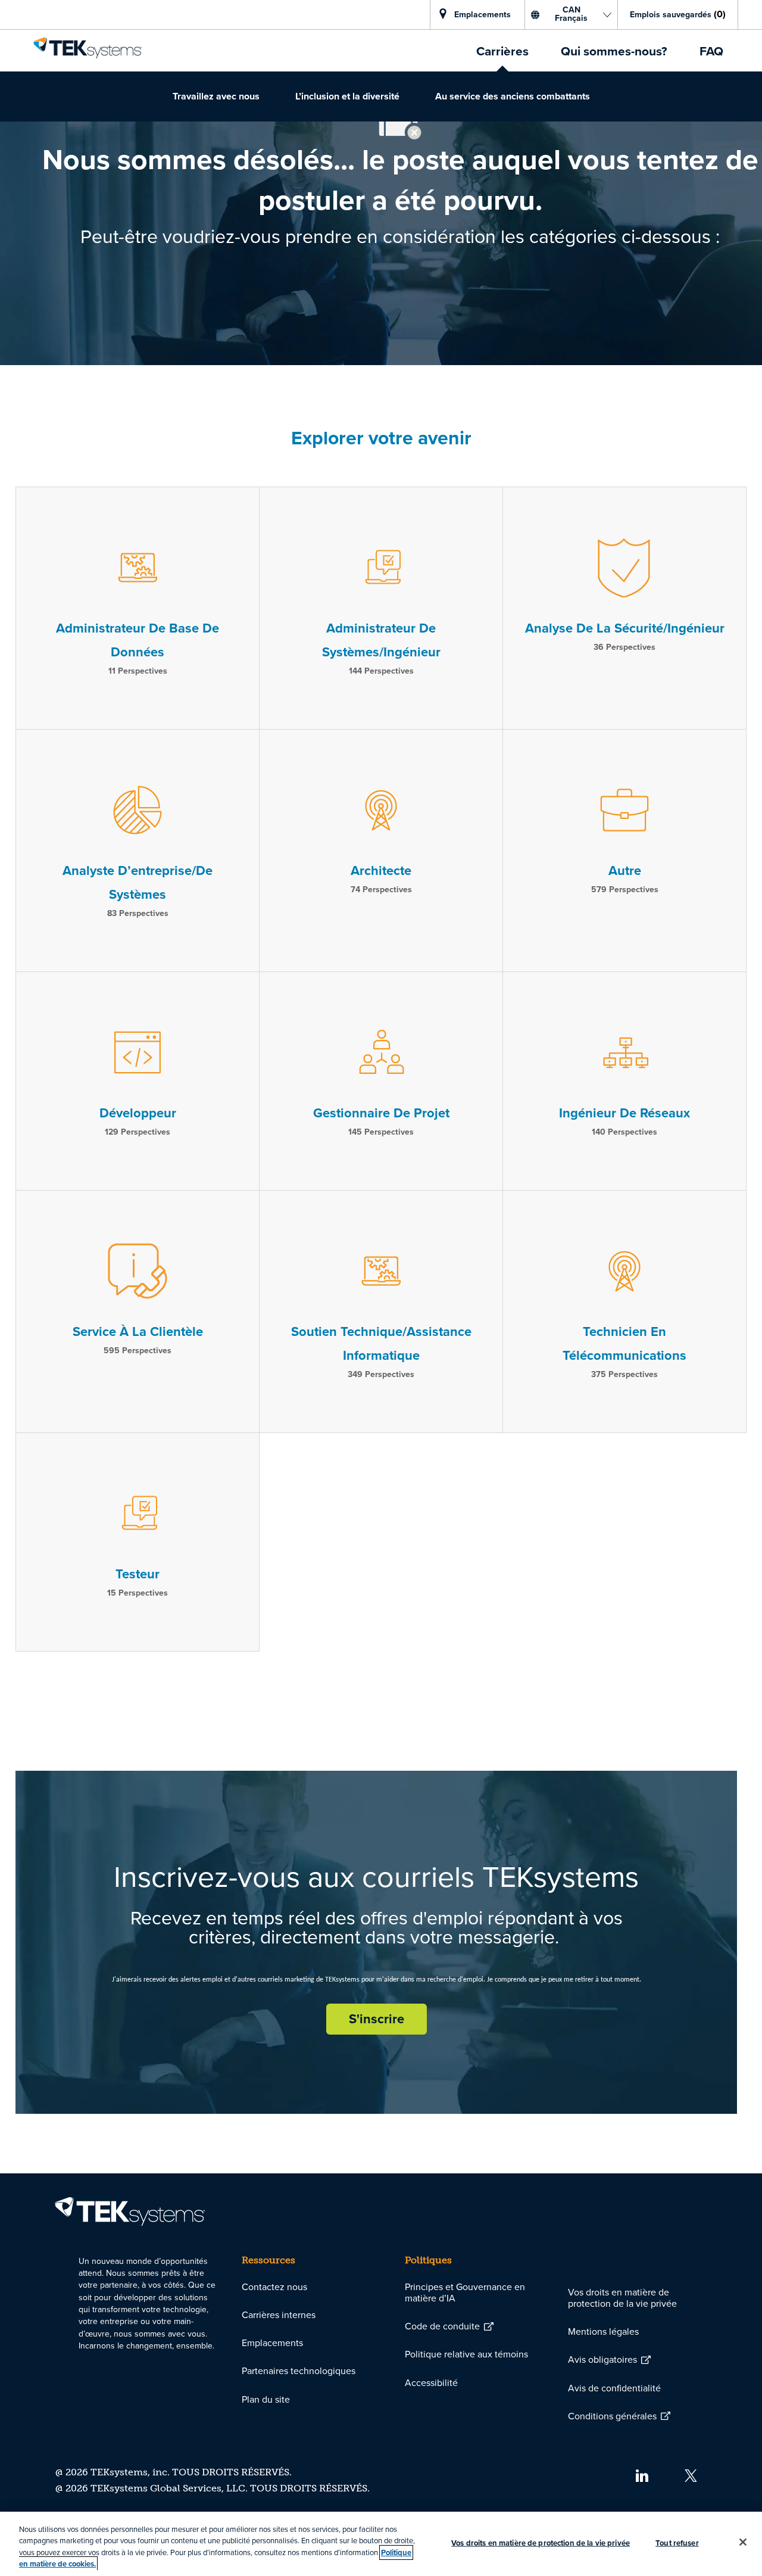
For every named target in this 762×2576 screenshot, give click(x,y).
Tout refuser (677, 2543)
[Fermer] (743, 2542)
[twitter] (691, 2475)
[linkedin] (641, 2475)
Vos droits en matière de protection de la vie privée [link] (622, 2298)
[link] (88, 48)
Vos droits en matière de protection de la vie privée (541, 2543)
